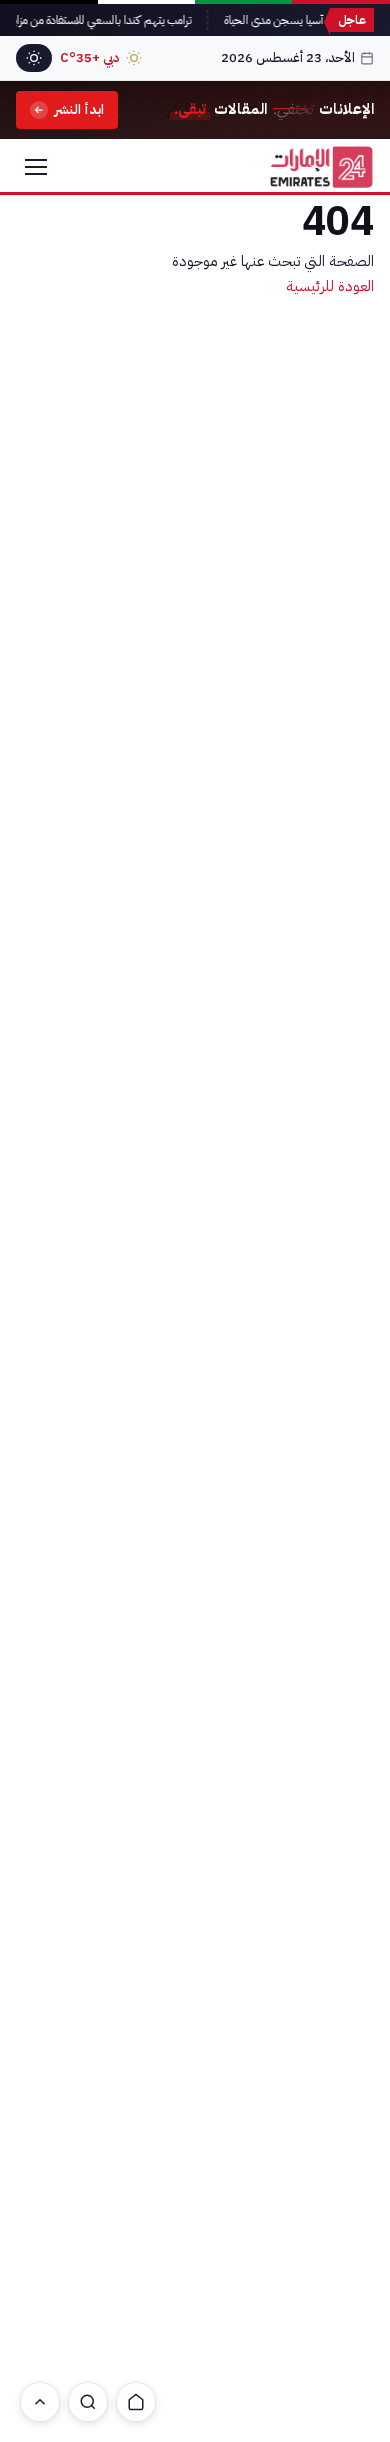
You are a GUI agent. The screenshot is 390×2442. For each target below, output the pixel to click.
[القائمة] (36, 167)
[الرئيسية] (136, 2402)
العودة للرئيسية (330, 286)
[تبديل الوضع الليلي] (34, 58)
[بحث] (88, 2402)
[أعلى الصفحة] (40, 2402)
